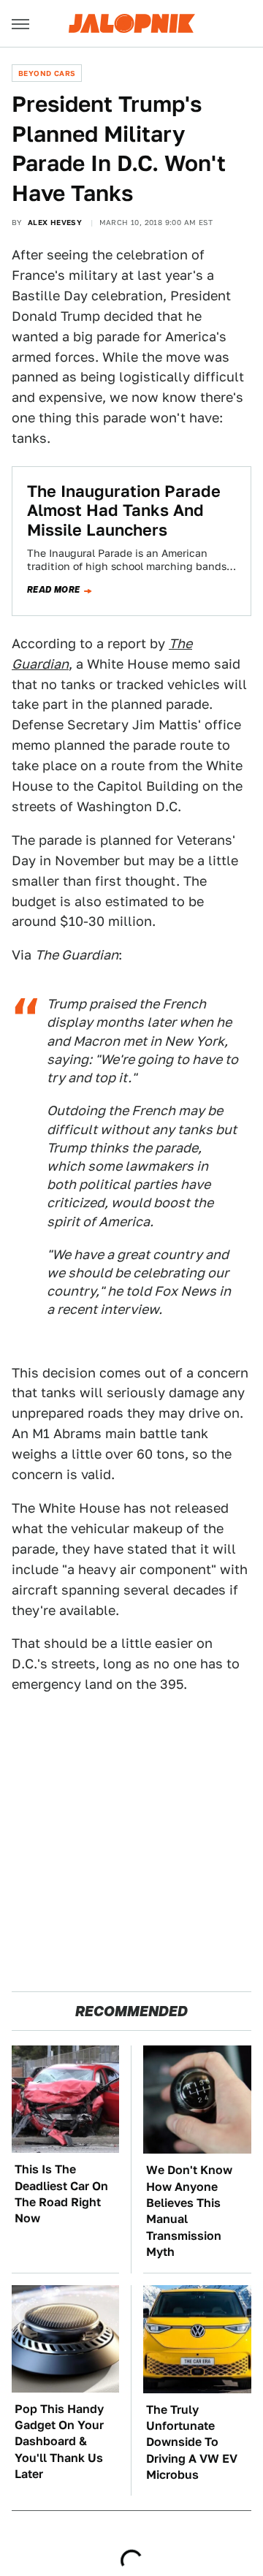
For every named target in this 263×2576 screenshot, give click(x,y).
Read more (54, 590)
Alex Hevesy (55, 222)
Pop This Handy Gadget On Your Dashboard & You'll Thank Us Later (59, 2442)
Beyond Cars (47, 73)
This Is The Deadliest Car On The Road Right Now (61, 2194)
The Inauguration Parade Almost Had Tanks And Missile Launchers (124, 510)
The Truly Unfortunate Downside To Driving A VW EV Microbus (192, 2443)
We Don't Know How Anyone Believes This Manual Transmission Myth (189, 2211)
